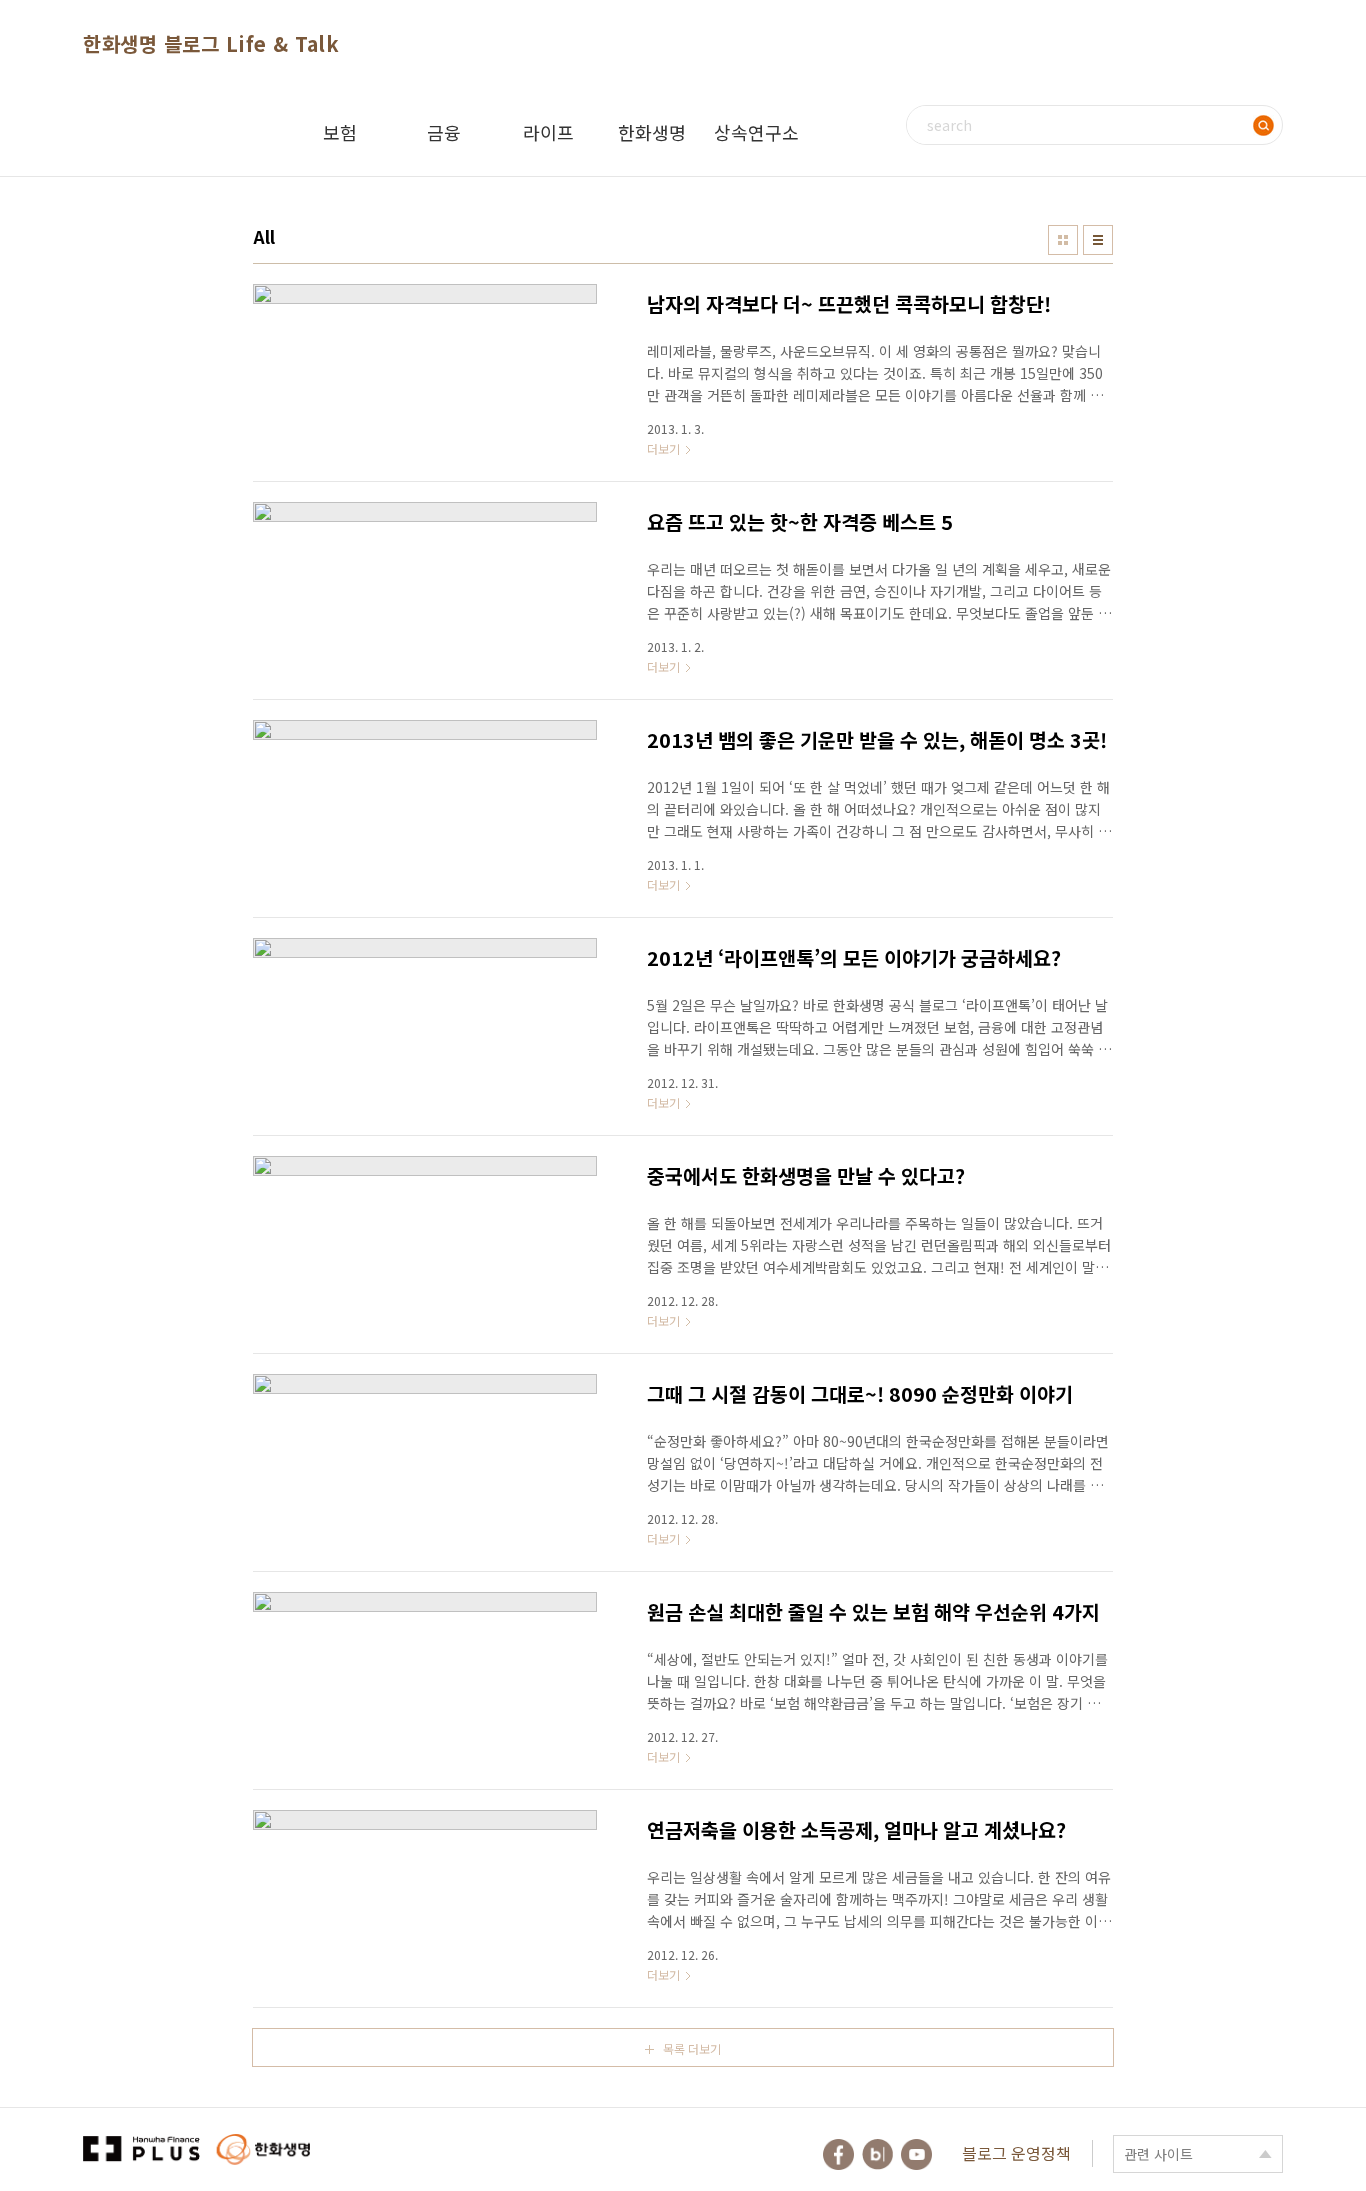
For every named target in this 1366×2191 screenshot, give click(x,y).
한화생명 (652, 132)
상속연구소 (756, 132)
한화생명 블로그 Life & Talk (211, 43)
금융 (444, 132)
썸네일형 (1063, 240)
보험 (340, 132)
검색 (1263, 125)
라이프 (548, 132)
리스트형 (1098, 240)
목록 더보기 (692, 2048)
